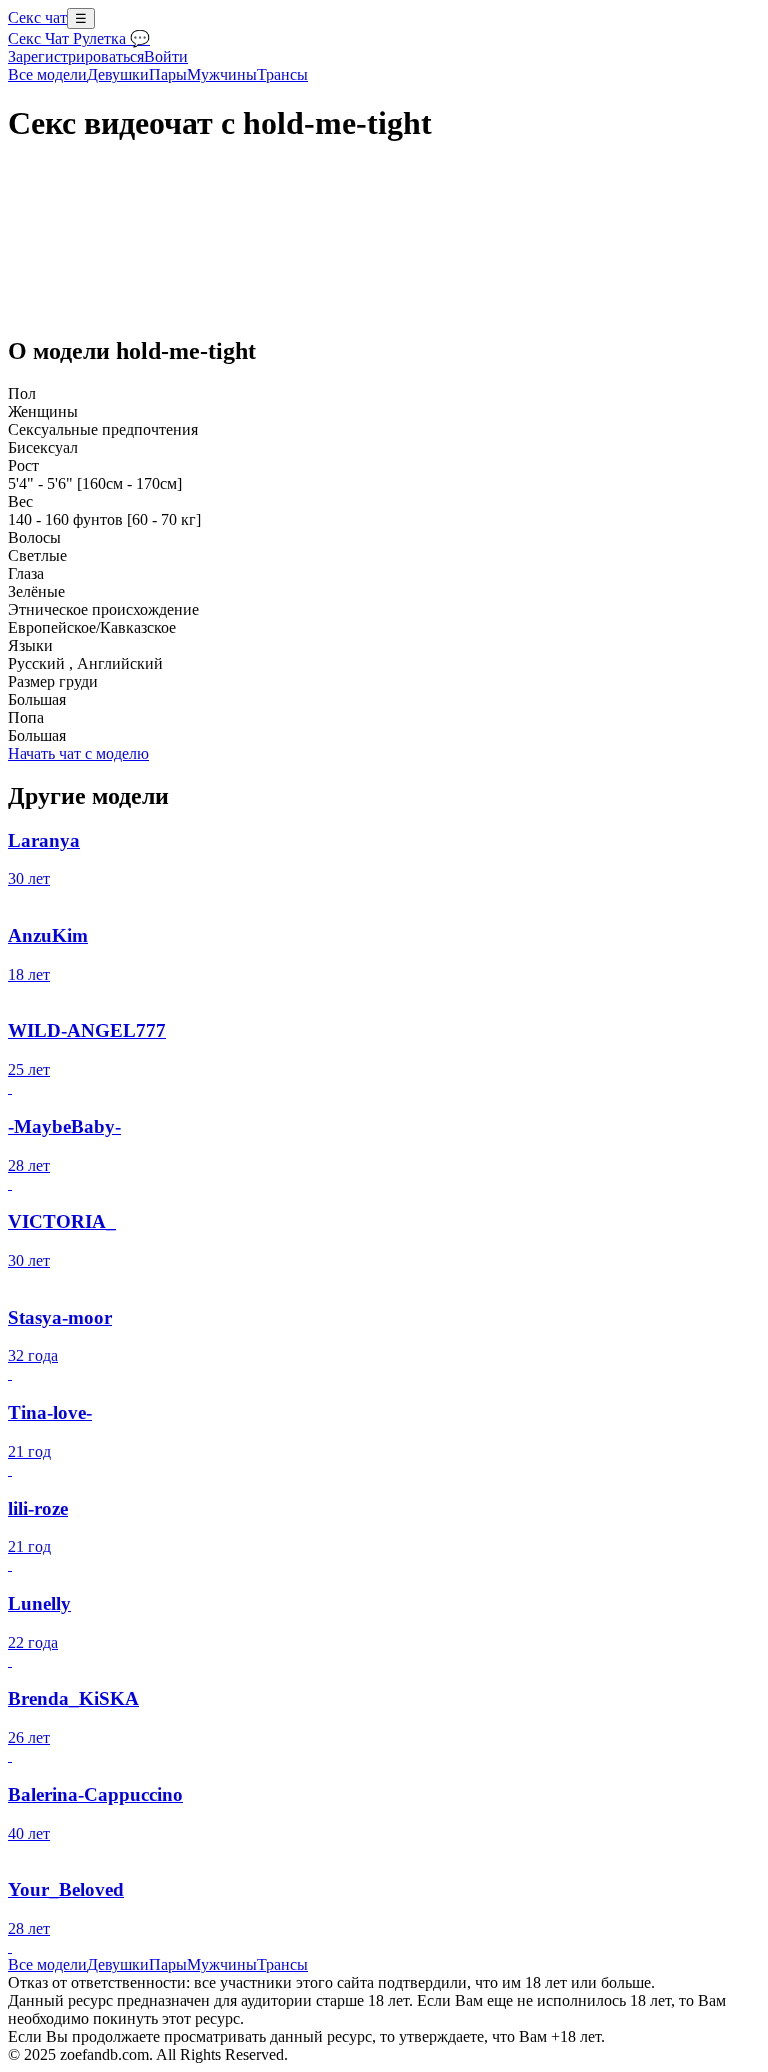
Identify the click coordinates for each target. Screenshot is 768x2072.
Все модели (47, 1964)
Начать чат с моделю (78, 753)
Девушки (118, 74)
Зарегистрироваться (76, 56)
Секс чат (37, 17)
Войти (166, 56)
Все (47, 74)
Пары (168, 74)
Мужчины (222, 74)
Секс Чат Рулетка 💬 (79, 38)
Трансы (282, 74)
